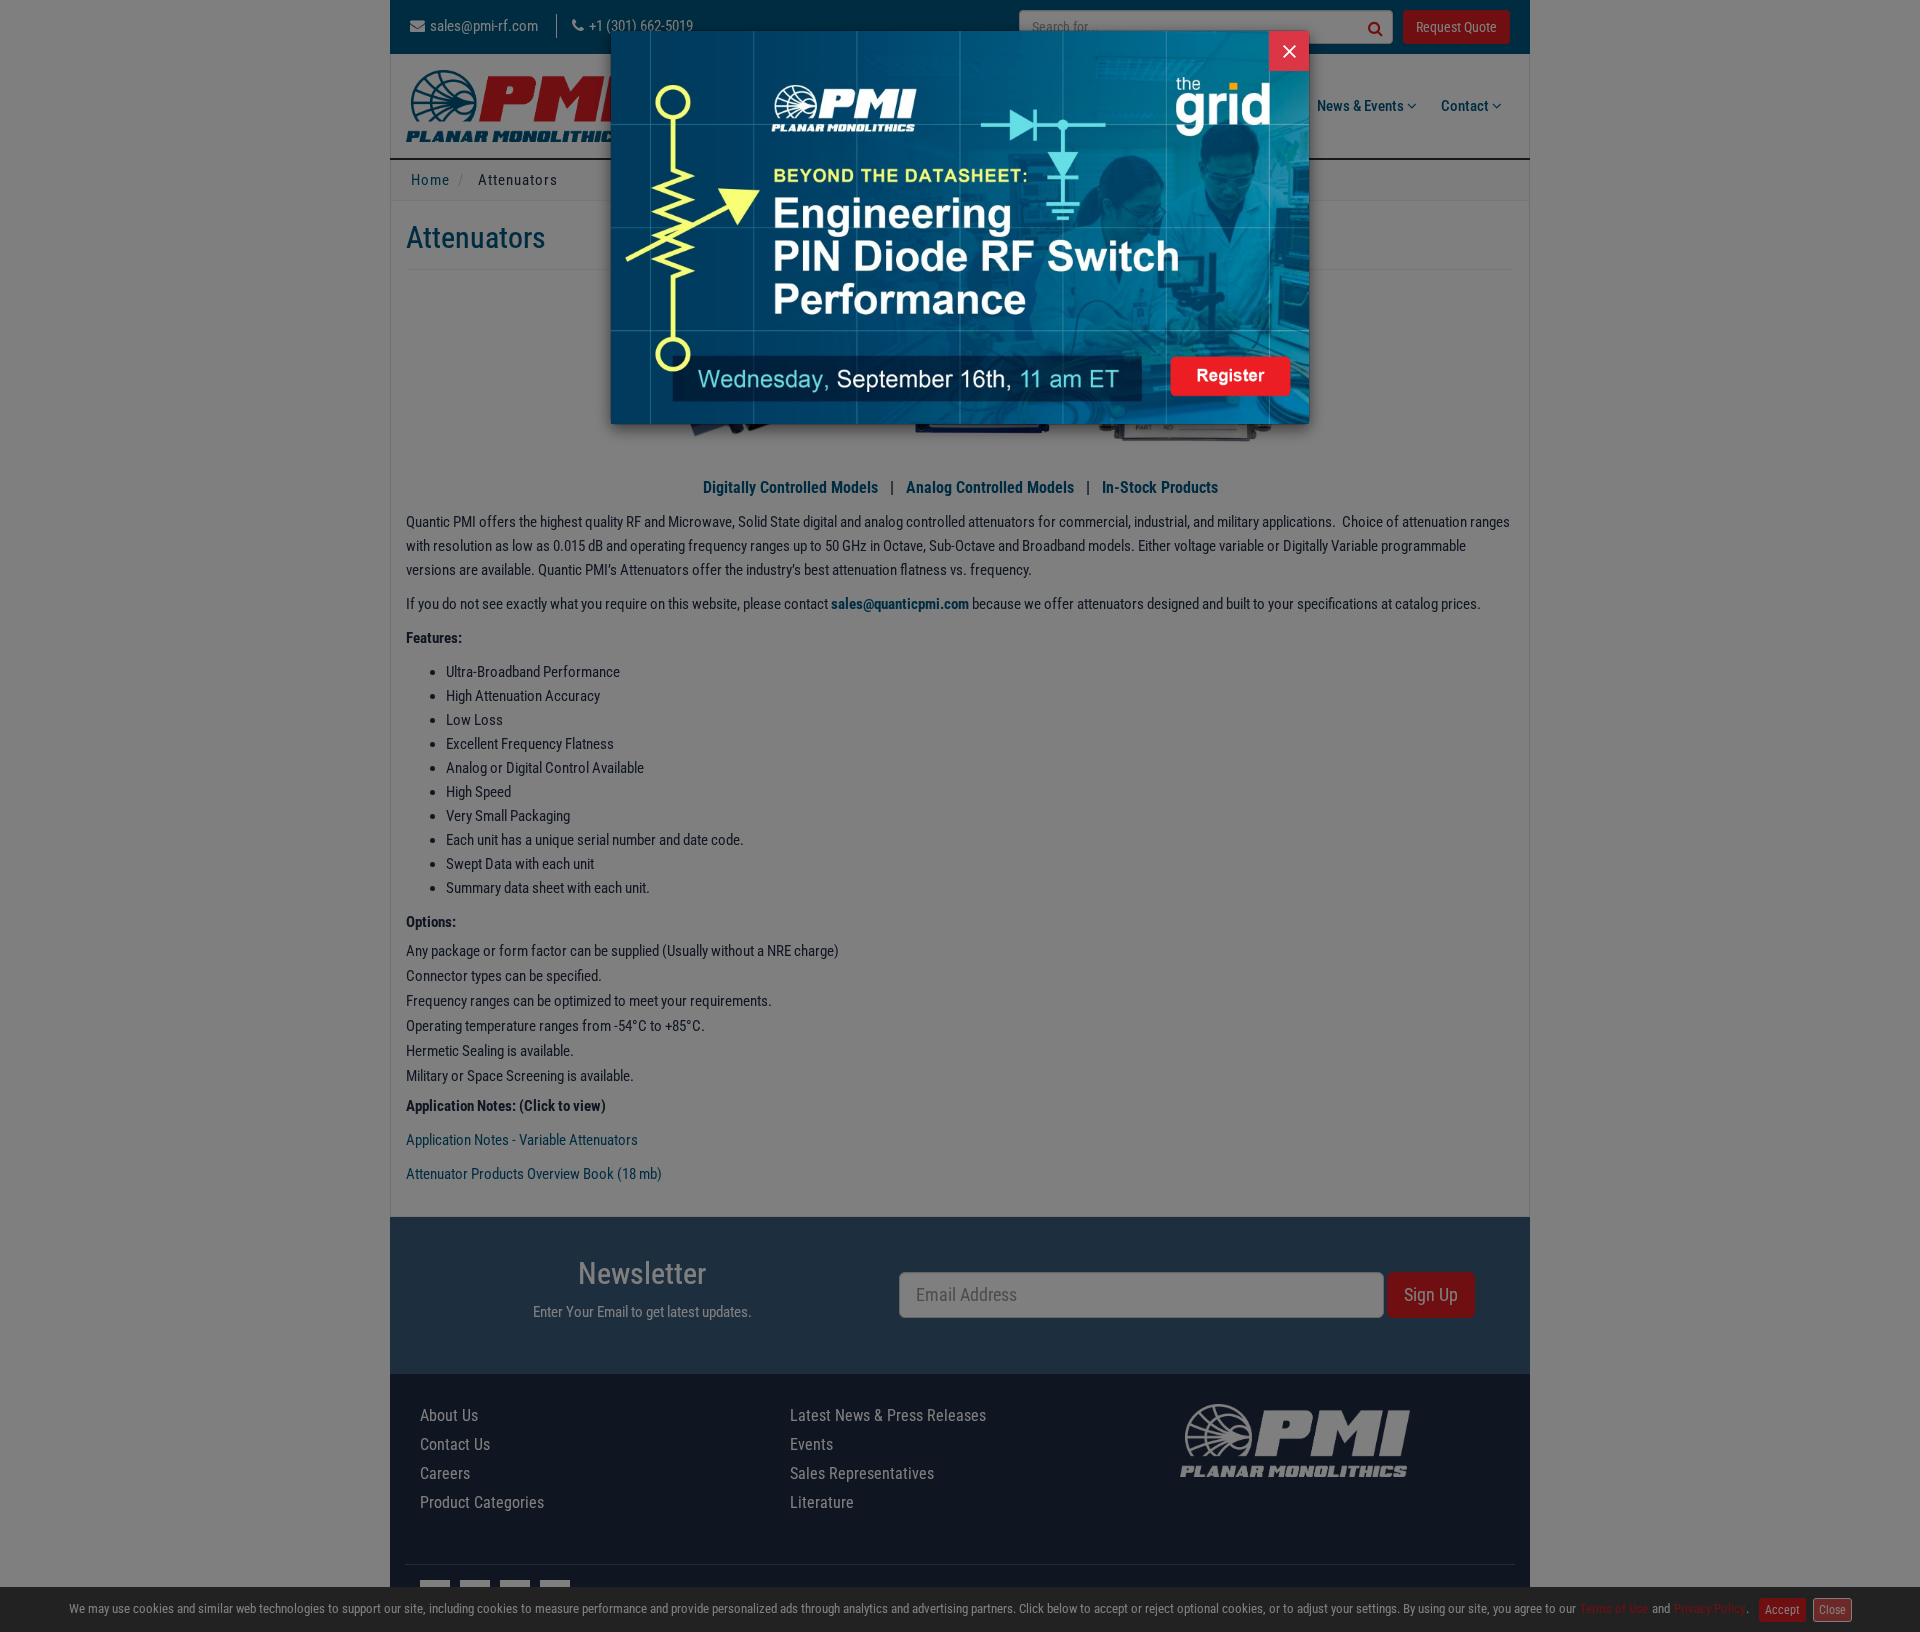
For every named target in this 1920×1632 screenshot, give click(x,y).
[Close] (1289, 51)
